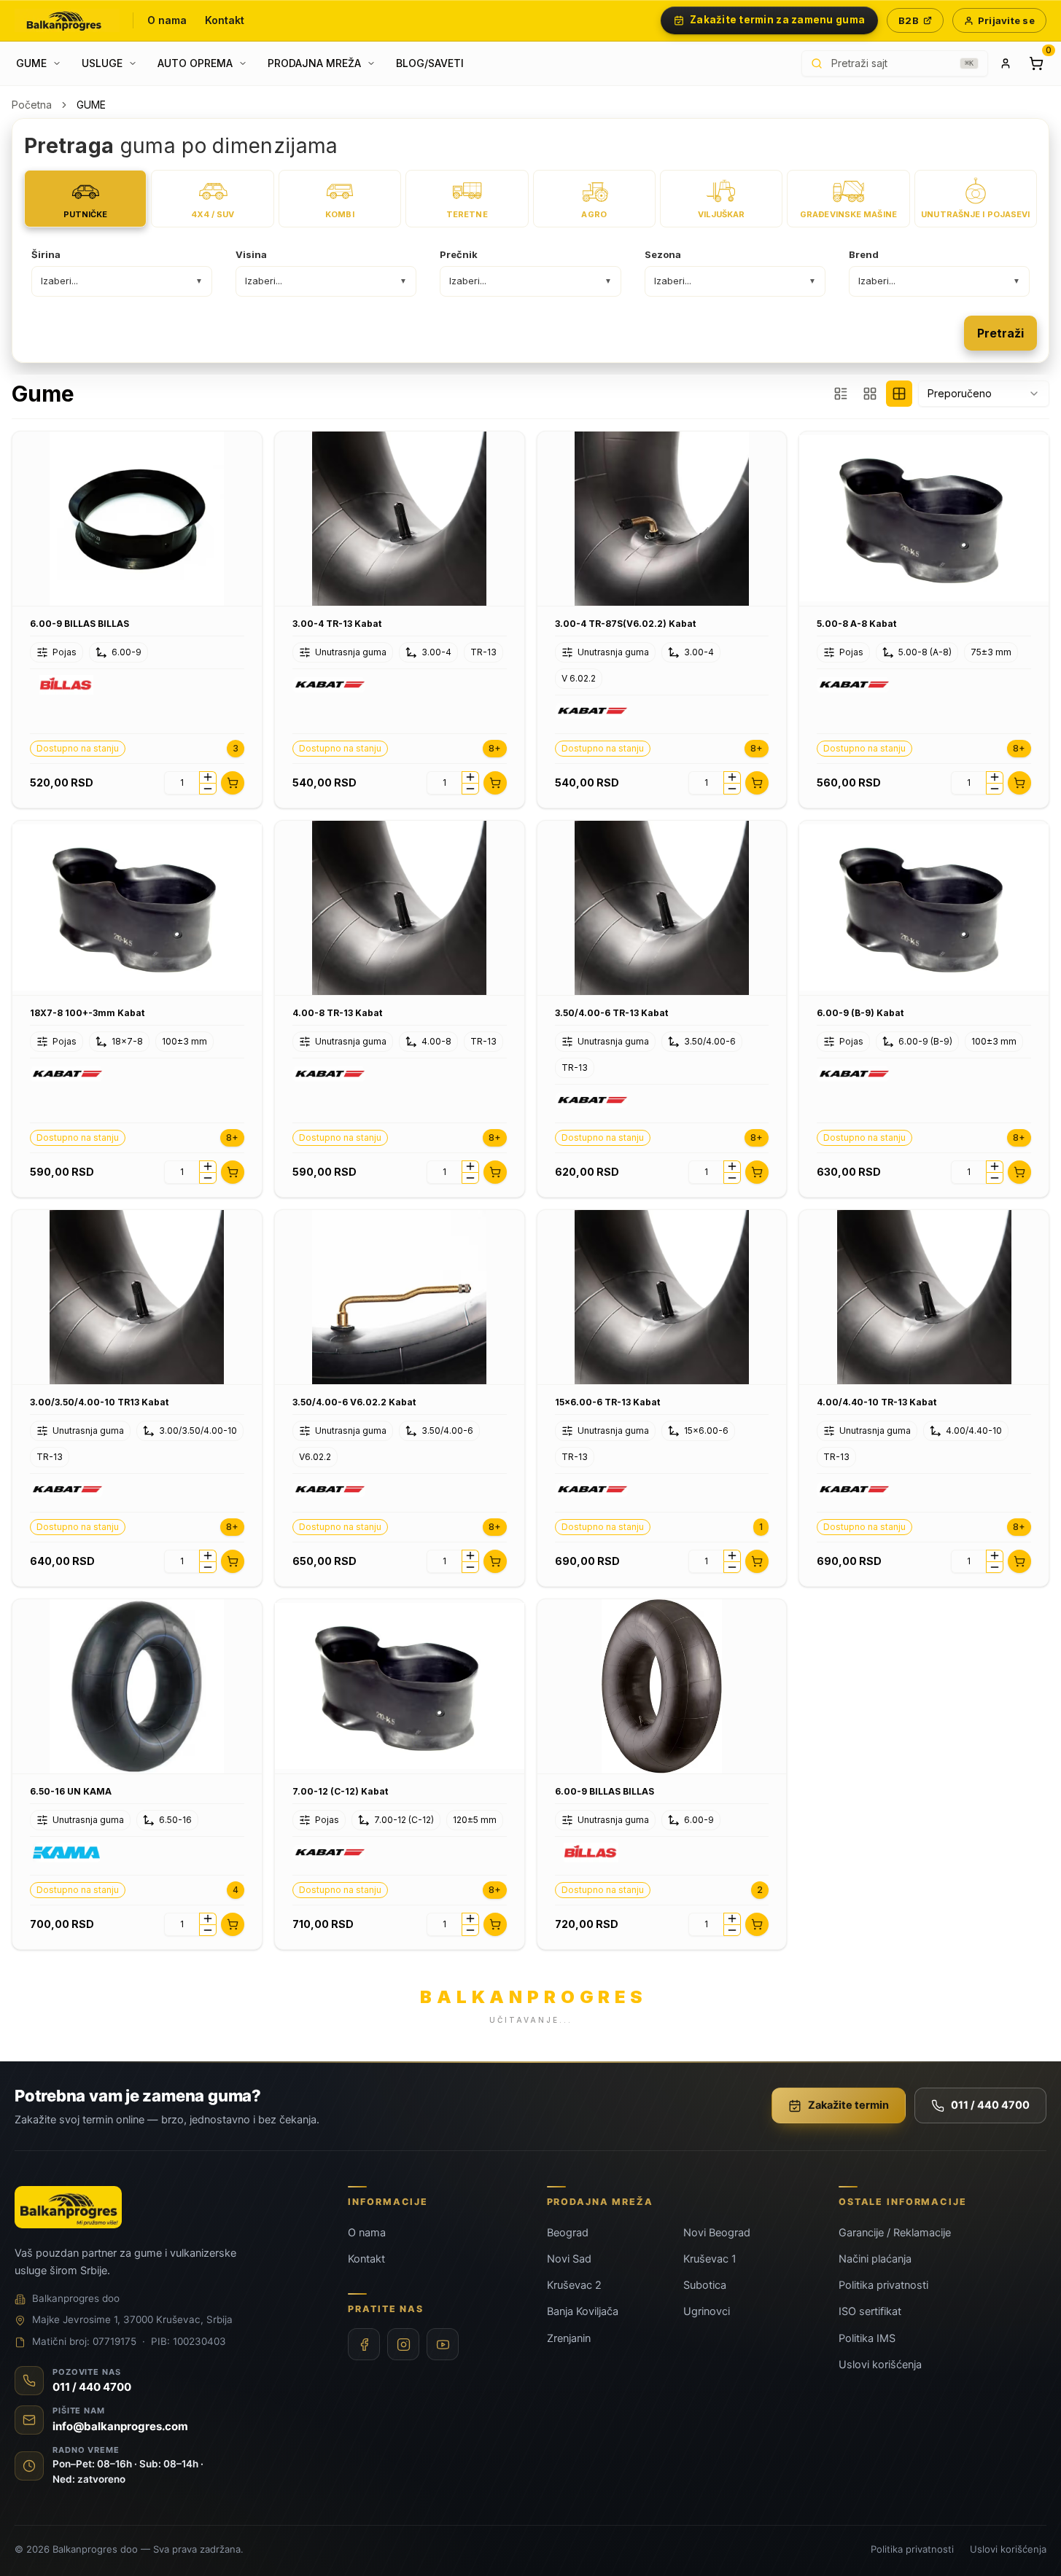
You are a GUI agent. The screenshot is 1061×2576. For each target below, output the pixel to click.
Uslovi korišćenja (880, 2365)
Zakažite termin (848, 2105)
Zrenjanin (569, 2338)
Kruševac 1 (710, 2259)
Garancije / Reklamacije (895, 2233)
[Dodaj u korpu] (233, 783)
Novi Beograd (717, 2233)
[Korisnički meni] (1006, 63)
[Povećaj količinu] (208, 777)
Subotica (705, 2285)
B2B (909, 20)
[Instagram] (403, 2344)
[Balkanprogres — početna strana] (67, 20)
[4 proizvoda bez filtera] (899, 394)
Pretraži (1000, 333)
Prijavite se (1006, 20)
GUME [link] (91, 105)
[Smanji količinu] (208, 789)
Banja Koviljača (583, 2311)
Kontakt (225, 20)
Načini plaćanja (875, 2259)
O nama (167, 20)
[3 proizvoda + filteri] (841, 394)
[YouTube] (443, 2344)
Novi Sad (569, 2259)
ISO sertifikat (870, 2311)
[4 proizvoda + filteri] (870, 394)
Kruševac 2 (574, 2285)
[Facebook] (364, 2344)
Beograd (568, 2233)
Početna (32, 105)
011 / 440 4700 (990, 2105)
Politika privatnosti (883, 2285)
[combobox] (984, 394)
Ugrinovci (707, 2311)
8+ (495, 748)
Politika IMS (867, 2338)
